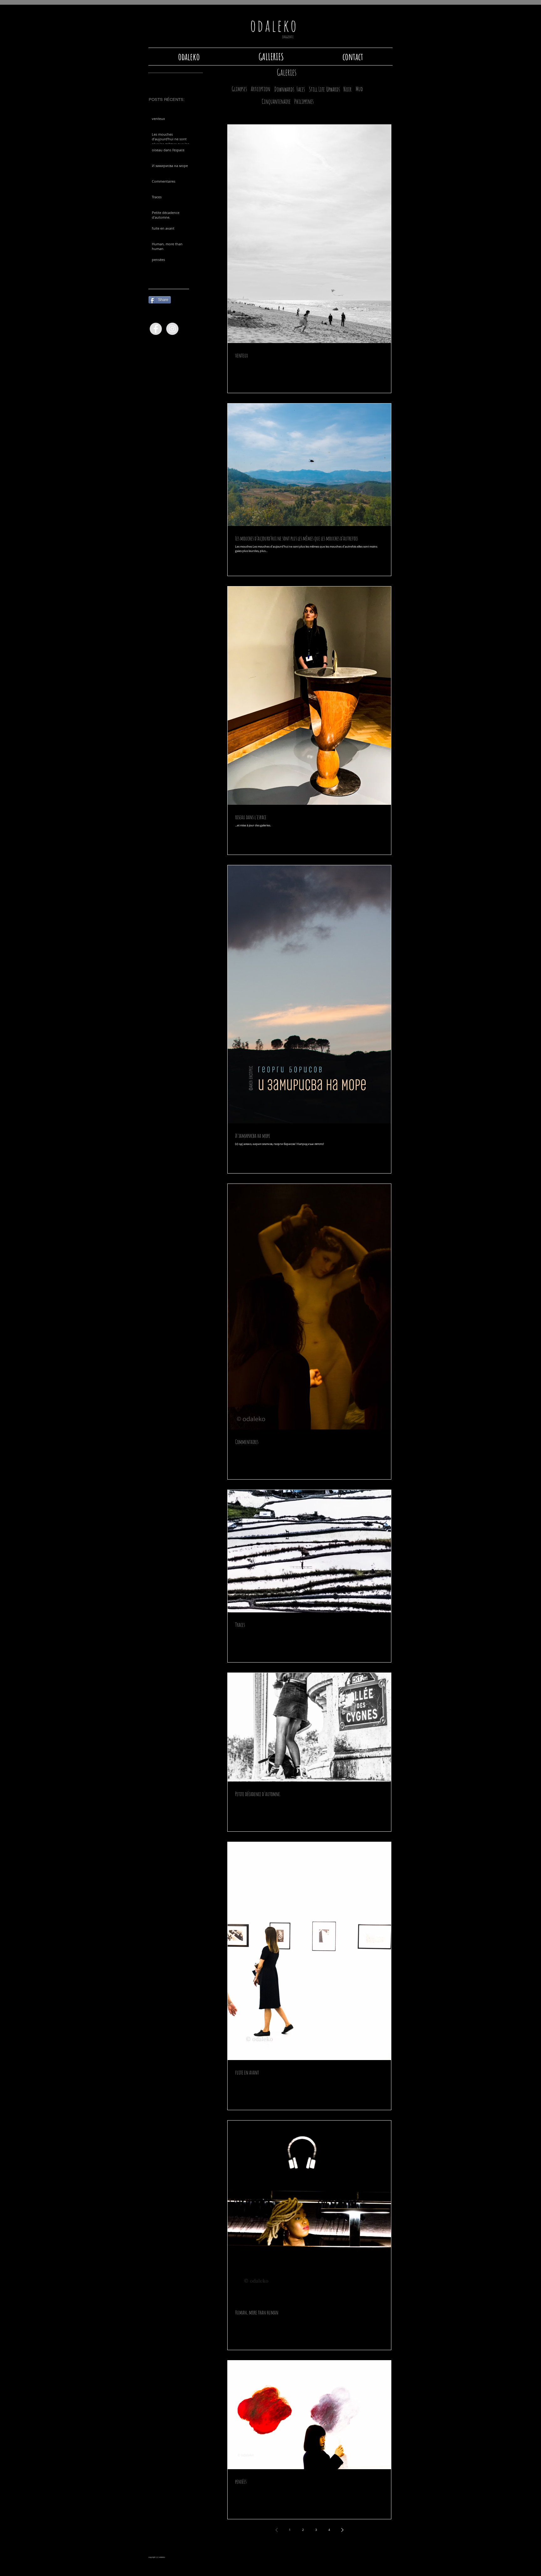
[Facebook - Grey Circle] (156, 329)
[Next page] (342, 2530)
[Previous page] (276, 2530)
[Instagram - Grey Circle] (172, 329)
